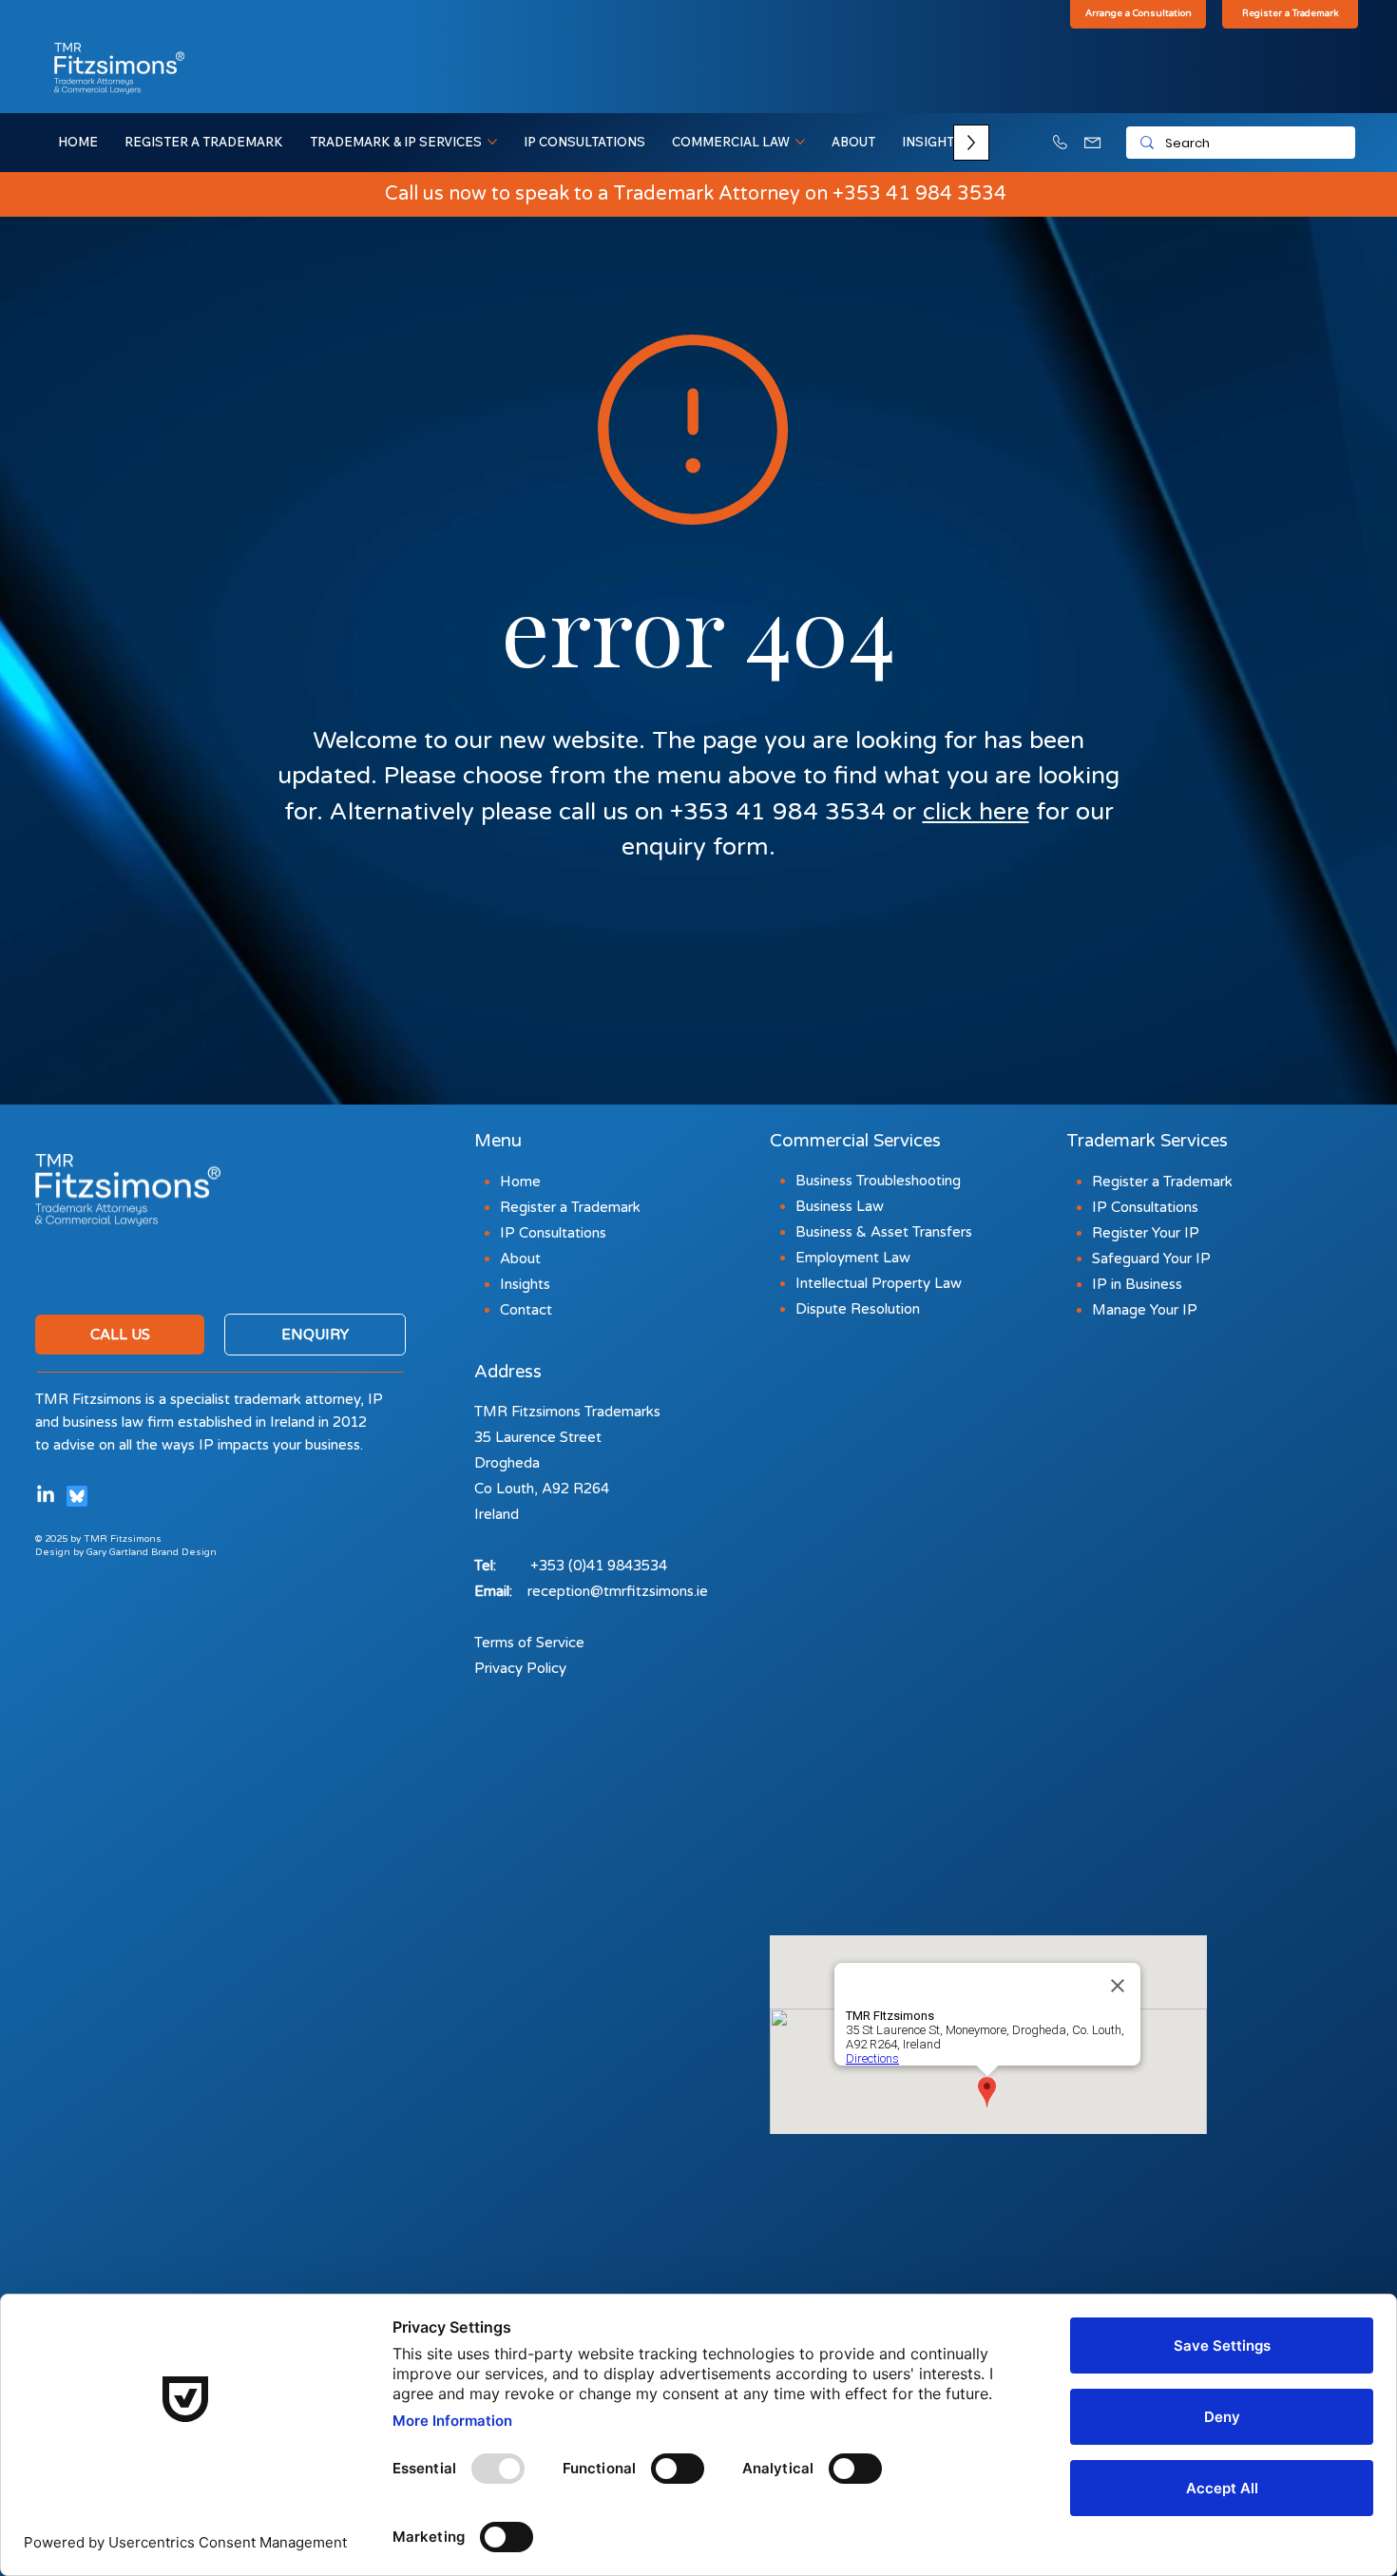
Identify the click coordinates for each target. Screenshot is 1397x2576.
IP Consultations (1145, 1207)
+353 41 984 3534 (919, 194)
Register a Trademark (1162, 1182)
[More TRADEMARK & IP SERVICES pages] (492, 142)
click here (976, 812)
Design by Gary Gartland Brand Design (126, 1552)
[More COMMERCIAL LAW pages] (800, 142)
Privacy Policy (520, 1668)
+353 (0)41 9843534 (599, 1566)
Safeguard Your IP (1151, 1259)
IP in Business (1137, 1284)
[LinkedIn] (46, 1495)
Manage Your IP (1145, 1310)
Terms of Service (529, 1643)
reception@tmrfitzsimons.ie (618, 1591)
